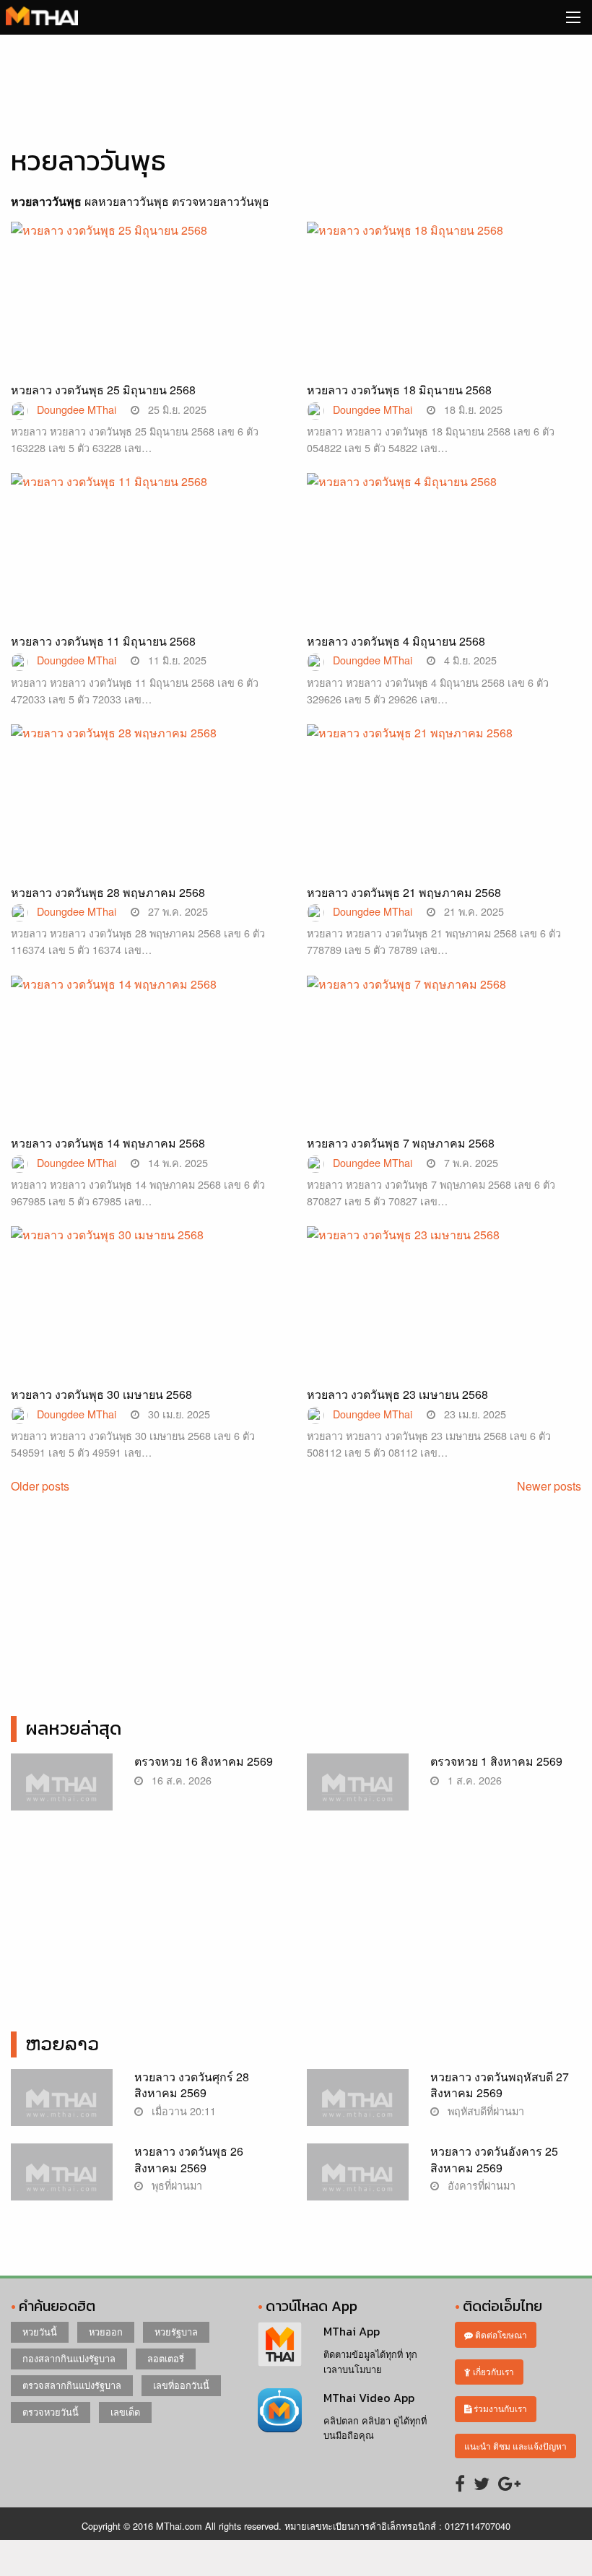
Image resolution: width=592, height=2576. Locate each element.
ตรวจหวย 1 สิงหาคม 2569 (496, 1761)
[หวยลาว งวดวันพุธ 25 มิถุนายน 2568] (148, 317)
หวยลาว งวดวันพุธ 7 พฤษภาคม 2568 (401, 1143)
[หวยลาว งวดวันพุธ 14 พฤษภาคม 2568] (148, 1070)
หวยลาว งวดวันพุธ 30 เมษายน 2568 (101, 1394)
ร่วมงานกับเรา (499, 2408)
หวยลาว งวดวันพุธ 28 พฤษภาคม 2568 (108, 892)
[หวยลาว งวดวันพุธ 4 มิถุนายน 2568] (444, 568)
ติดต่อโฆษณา (500, 2334)
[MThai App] (280, 2342)
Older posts (40, 1486)
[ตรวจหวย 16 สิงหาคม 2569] (62, 1790)
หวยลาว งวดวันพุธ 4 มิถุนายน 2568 (396, 641)
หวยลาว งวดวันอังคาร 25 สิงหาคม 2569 (494, 2159)
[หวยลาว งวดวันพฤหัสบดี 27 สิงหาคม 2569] (358, 2106)
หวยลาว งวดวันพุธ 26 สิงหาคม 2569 (189, 2159)
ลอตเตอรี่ (166, 2358)
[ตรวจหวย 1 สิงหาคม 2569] (358, 1790)
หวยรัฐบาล (176, 2332)
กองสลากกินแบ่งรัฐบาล (69, 2358)
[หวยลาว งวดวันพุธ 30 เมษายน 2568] (148, 1321)
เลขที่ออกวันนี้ (181, 2385)
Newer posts (549, 1486)
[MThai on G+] (509, 2482)
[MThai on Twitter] (482, 2482)
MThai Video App (369, 2398)
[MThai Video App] (280, 2409)
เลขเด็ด (125, 2412)
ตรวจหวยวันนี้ (51, 2412)
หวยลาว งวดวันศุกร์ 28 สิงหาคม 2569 (192, 2085)
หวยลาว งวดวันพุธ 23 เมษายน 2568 (397, 1394)
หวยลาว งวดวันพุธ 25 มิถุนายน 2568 (103, 390)
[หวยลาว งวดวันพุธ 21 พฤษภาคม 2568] (444, 819)
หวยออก (106, 2332)
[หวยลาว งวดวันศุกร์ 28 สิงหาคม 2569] (62, 2106)
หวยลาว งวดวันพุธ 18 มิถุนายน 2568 (399, 390)
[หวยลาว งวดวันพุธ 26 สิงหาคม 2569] (62, 2180)
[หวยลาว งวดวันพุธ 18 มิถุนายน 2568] (444, 317)
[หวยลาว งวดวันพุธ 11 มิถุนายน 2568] (148, 568)
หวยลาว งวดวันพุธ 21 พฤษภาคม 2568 (404, 892)
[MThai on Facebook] (460, 2482)
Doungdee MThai (77, 409)
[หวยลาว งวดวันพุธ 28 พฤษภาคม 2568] (148, 819)
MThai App (352, 2331)
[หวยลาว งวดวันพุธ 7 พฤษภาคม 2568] (444, 1070)
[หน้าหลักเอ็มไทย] (42, 14)
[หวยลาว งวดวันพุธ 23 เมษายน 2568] (444, 1321)
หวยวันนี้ (40, 2332)
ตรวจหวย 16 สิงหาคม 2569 (204, 1761)
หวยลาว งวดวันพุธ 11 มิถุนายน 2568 (103, 641)
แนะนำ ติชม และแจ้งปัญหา (515, 2446)
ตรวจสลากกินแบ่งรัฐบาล (72, 2385)
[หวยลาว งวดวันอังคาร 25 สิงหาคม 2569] (358, 2180)
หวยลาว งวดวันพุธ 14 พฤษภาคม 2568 (108, 1143)
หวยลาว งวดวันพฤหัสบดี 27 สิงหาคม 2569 (500, 2085)
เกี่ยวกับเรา (492, 2371)
